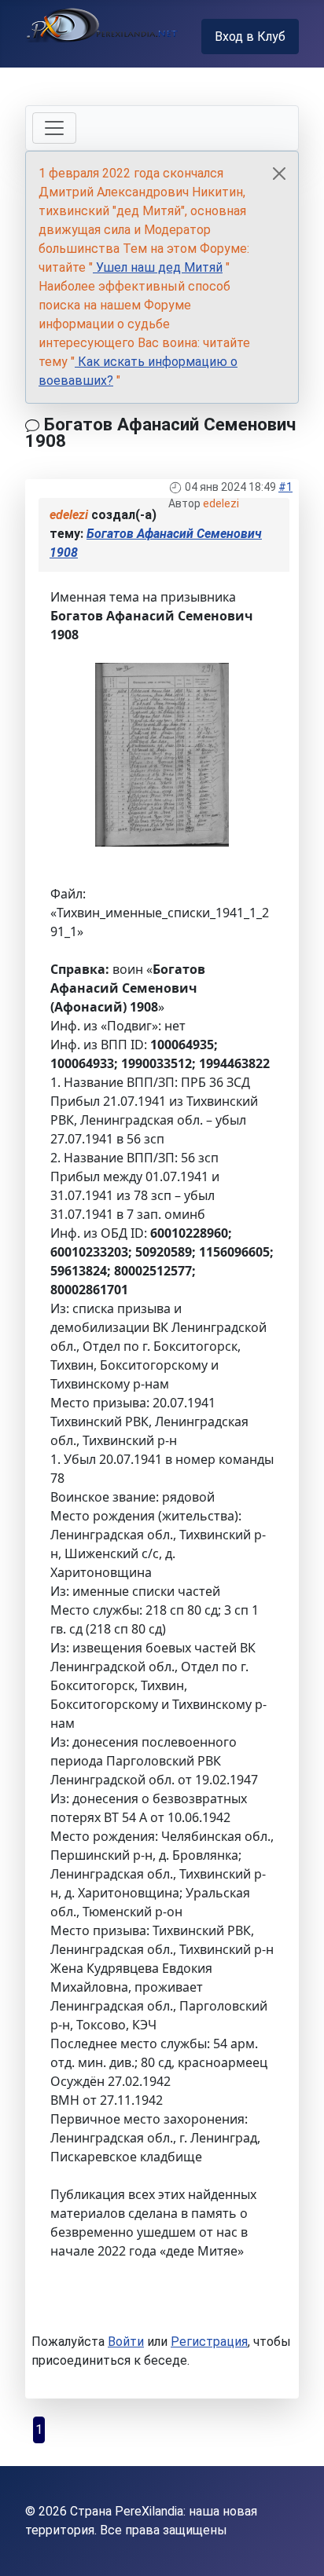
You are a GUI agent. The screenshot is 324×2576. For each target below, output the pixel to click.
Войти (126, 2342)
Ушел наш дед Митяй (158, 267)
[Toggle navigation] (54, 128)
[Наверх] (296, 2547)
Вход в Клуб (250, 37)
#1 (285, 487)
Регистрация (209, 2342)
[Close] (279, 174)
